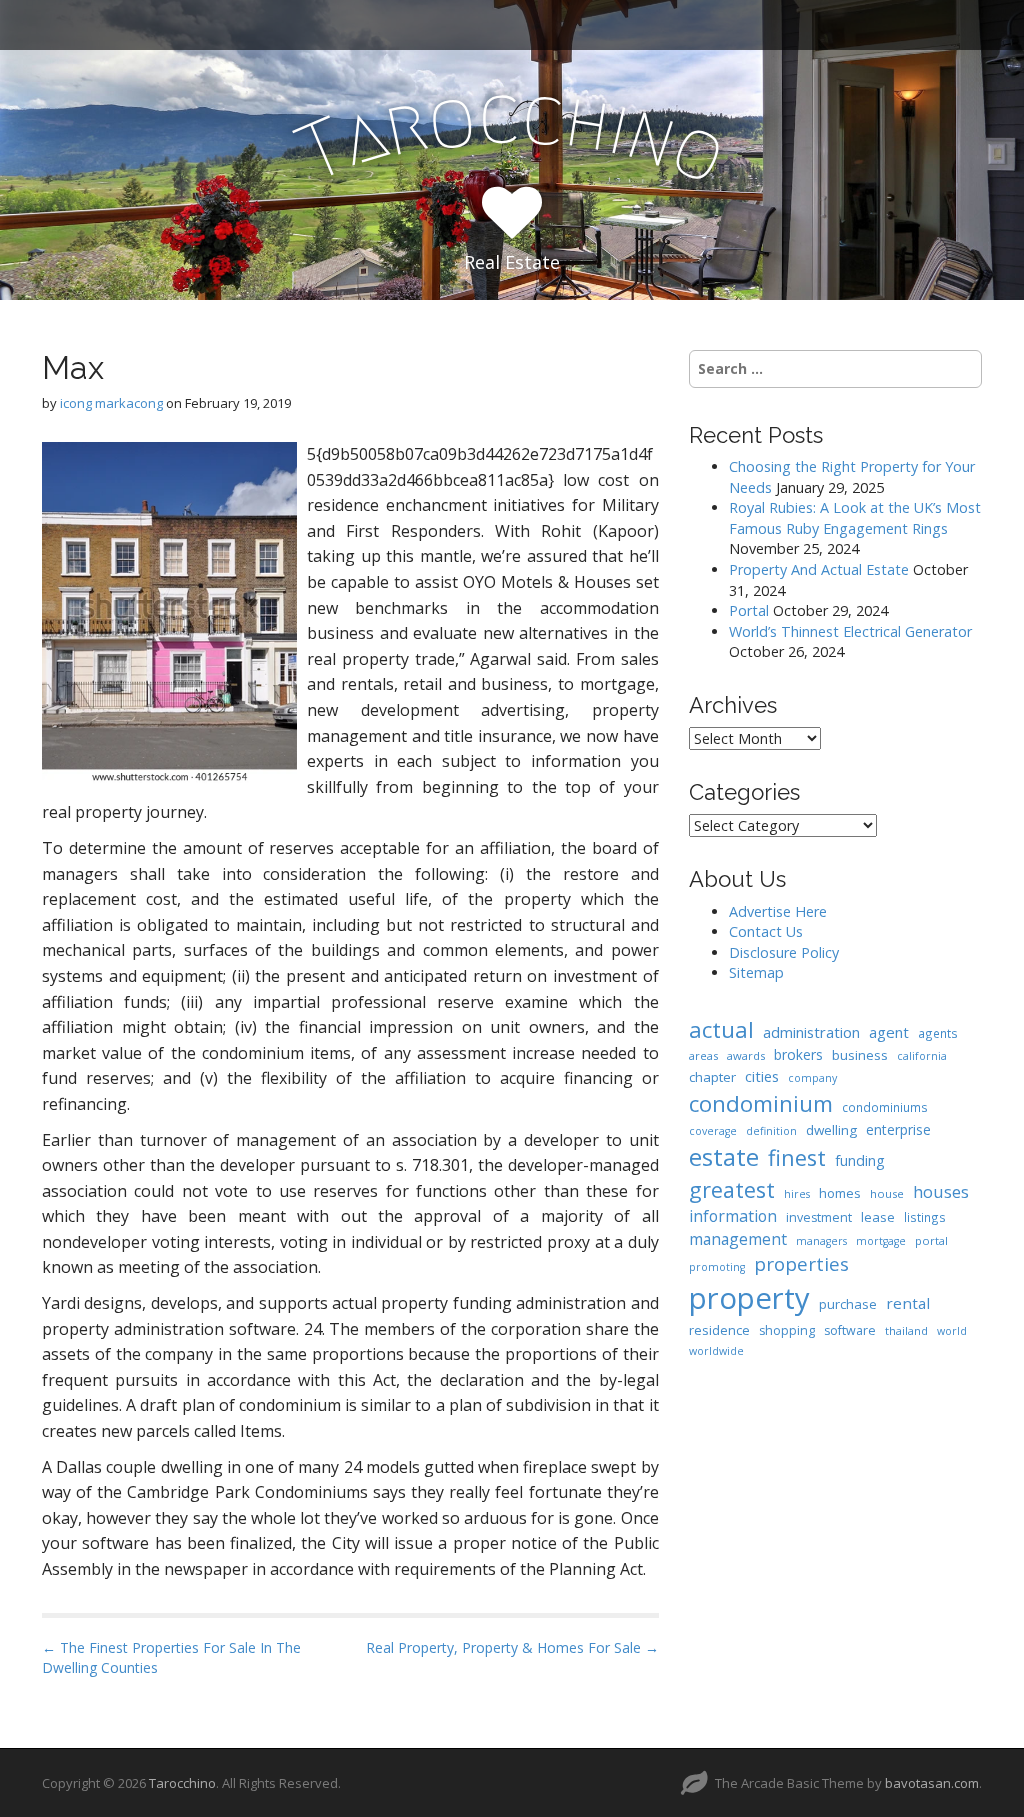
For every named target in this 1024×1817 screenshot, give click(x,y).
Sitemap (756, 972)
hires (797, 1194)
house (887, 1193)
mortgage (881, 1241)
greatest (732, 1189)
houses (941, 1191)
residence (719, 1330)
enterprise (898, 1129)
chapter (712, 1077)
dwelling (831, 1130)
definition (771, 1131)
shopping (787, 1330)
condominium (761, 1103)
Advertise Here (778, 911)
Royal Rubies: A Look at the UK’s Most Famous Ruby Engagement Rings (855, 518)
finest (797, 1157)
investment (819, 1217)
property (749, 1298)
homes (840, 1193)
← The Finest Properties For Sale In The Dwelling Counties (171, 1657)
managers (821, 1241)
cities (762, 1076)
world (952, 1331)
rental (908, 1303)
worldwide (716, 1351)
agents (938, 1033)
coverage (713, 1131)
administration (811, 1032)
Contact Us (766, 931)
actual (721, 1029)
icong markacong (111, 403)
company (812, 1078)
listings (925, 1217)
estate (724, 1156)
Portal (749, 610)
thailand (906, 1330)
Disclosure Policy (784, 952)
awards (746, 1055)
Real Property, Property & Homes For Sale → (512, 1647)
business (860, 1055)
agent (889, 1032)
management (738, 1239)
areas (703, 1055)
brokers (798, 1054)
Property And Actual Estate (819, 569)
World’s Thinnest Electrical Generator (850, 631)
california (922, 1056)
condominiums (885, 1107)
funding (860, 1160)
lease (878, 1217)
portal (931, 1240)
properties (801, 1264)
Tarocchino (182, 1783)
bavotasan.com (932, 1783)
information (733, 1216)
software (850, 1330)
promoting (717, 1267)
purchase (848, 1304)
